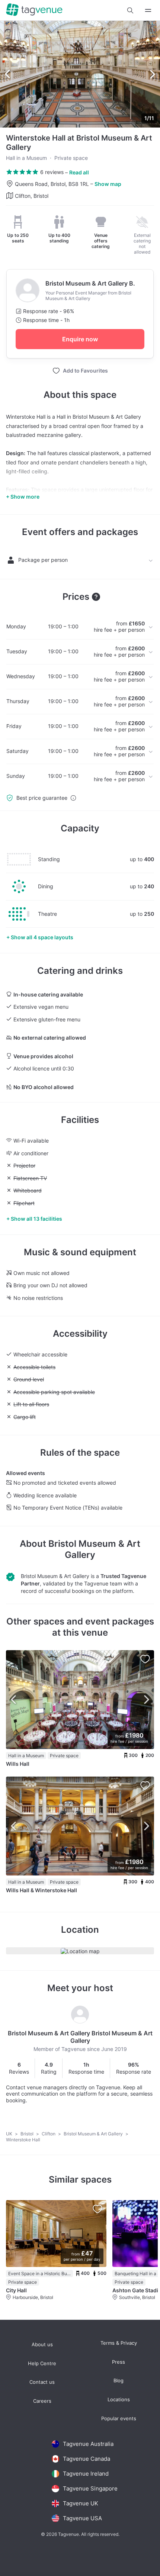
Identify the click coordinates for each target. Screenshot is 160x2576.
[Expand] (148, 10)
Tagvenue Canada (87, 2459)
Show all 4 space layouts (42, 937)
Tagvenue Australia (88, 2444)
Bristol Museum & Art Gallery (94, 1549)
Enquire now (80, 339)
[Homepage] (34, 10)
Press (119, 2362)
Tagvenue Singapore (90, 2488)
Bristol (28, 2134)
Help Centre (42, 2364)
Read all (79, 172)
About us (42, 2345)
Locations (119, 2400)
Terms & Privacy (119, 2343)
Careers (42, 2401)
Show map (108, 184)
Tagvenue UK (81, 2503)
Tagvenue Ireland (86, 2474)
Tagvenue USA (82, 2518)
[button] (130, 10)
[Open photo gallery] (80, 74)
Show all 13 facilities (36, 1219)
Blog (119, 2381)
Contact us (42, 2382)
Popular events (119, 2419)
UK (10, 2134)
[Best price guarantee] (73, 798)
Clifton (49, 2134)
